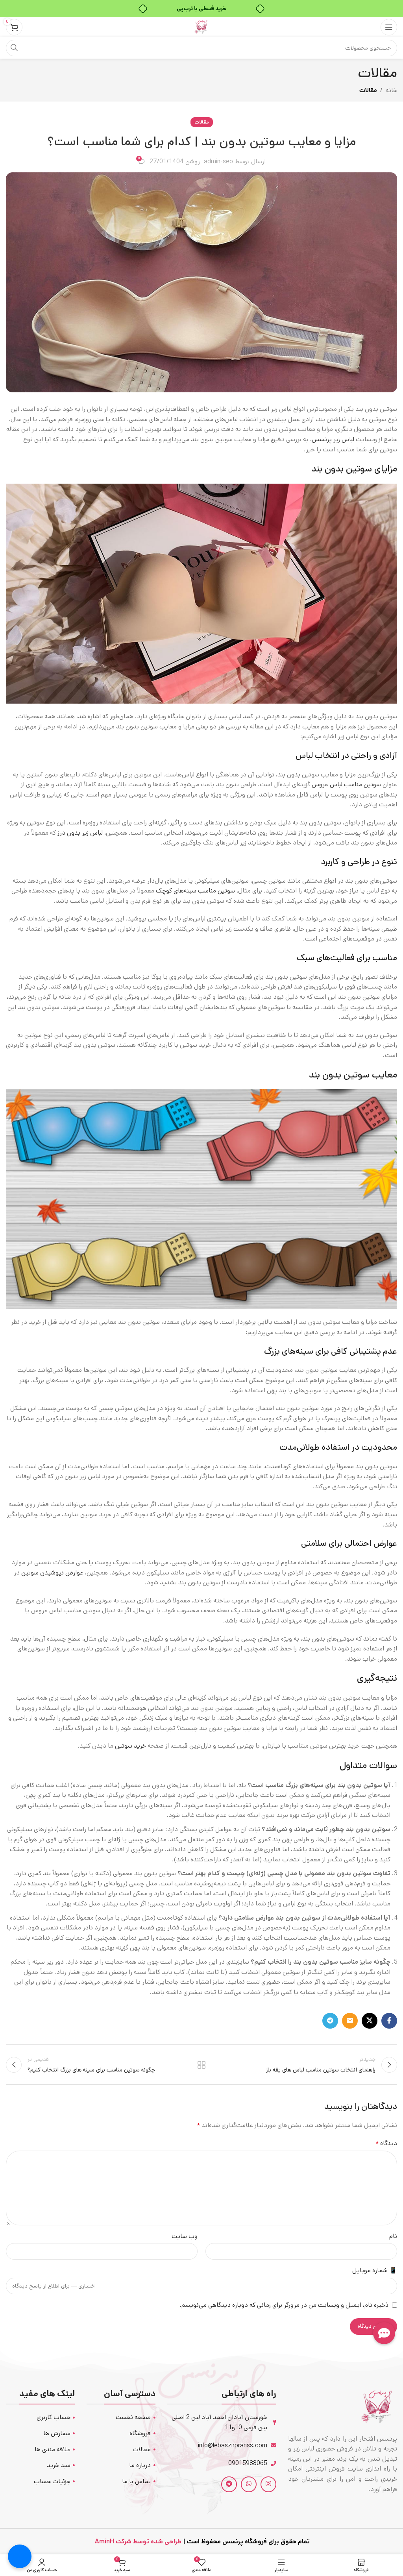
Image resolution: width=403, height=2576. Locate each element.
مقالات (368, 90)
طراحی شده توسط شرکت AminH (137, 2542)
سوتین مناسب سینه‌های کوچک (195, 891)
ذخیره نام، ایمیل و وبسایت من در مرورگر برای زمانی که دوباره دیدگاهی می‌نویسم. (284, 2305)
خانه (391, 90)
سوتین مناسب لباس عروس (346, 784)
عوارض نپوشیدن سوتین (52, 1573)
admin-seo (218, 162)
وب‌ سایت (185, 2236)
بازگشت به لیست (201, 2065)
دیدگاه (386, 2143)
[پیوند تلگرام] (330, 2021)
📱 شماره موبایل (375, 2270)
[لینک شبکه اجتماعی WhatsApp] (249, 2484)
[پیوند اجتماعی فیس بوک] (389, 2021)
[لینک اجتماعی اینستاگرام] (268, 2484)
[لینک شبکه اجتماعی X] (370, 2021)
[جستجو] (14, 48)
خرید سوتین (130, 1746)
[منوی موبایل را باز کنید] (389, 27)
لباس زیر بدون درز (80, 833)
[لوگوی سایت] (201, 27)
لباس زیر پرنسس (333, 439)
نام (393, 2236)
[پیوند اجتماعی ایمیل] (350, 2021)
